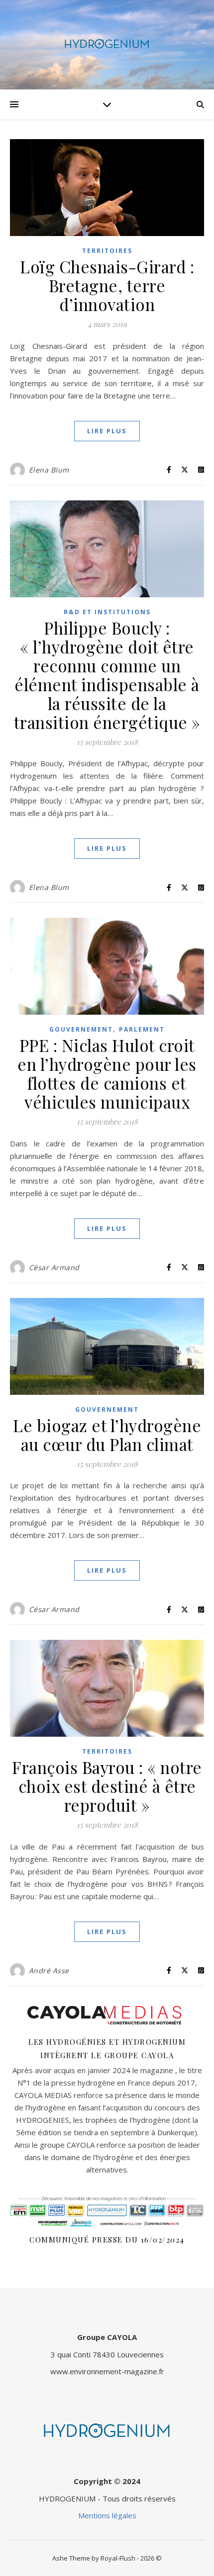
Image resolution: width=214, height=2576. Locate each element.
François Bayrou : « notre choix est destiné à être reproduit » (107, 1786)
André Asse (49, 1971)
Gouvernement (81, 1029)
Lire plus (107, 431)
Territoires (107, 251)
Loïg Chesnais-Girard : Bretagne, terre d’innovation (107, 285)
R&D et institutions (107, 612)
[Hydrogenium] (107, 45)
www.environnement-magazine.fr (107, 2371)
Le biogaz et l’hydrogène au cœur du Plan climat (107, 1435)
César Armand (54, 1267)
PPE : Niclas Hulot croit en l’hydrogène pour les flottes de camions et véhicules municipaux (107, 1073)
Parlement (142, 1029)
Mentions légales (107, 2515)
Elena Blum (49, 470)
